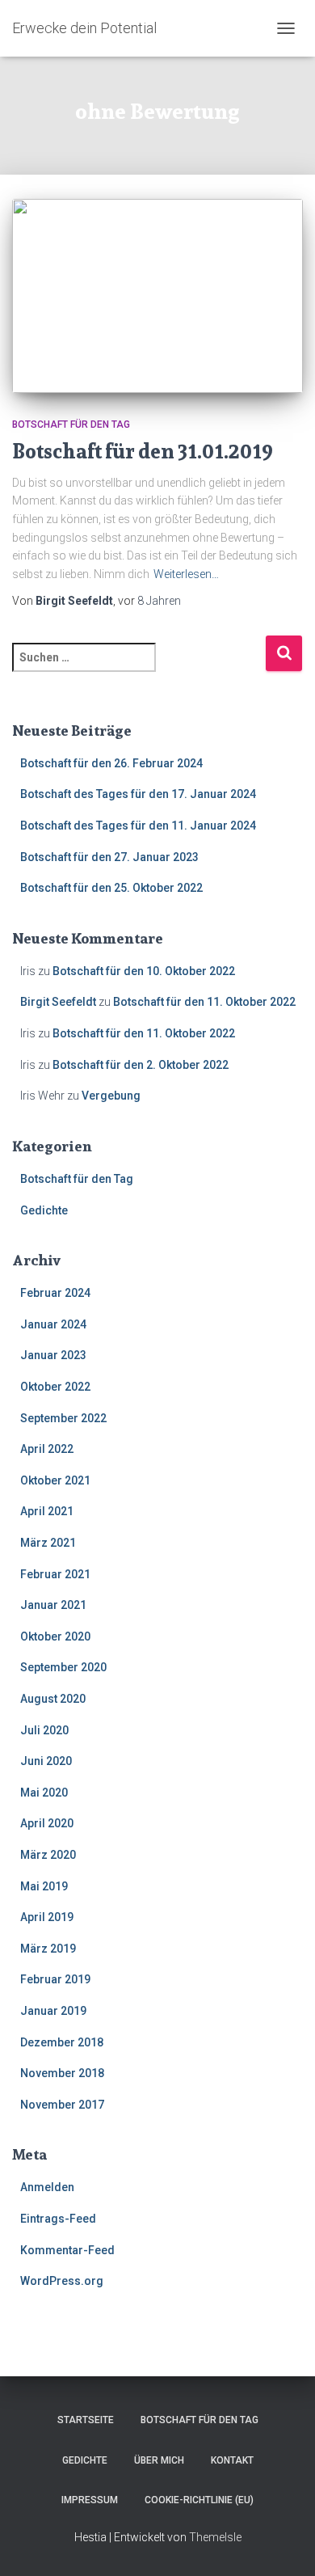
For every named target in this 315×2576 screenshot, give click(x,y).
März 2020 (48, 1855)
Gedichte (44, 1210)
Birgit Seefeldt (58, 1002)
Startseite (86, 2420)
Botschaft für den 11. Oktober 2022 (204, 1002)
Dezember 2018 (62, 2042)
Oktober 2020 (55, 1636)
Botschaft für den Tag (71, 424)
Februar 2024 (55, 1293)
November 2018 (62, 2073)
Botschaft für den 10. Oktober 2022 (144, 971)
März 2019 (48, 1949)
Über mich (159, 2460)
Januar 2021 (53, 1605)
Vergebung (111, 1096)
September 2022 (63, 1418)
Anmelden (47, 2187)
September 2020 (63, 1667)
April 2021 (47, 1511)
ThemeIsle (215, 2537)
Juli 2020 (44, 1730)
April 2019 (47, 1917)
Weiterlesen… (186, 574)
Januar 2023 (53, 1355)
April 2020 (47, 1823)
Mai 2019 (44, 1886)
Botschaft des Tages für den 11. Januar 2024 (138, 826)
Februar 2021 (55, 1574)
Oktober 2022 (55, 1387)
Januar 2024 (53, 1324)
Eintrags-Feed (58, 2219)
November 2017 (62, 2105)
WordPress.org (62, 2281)
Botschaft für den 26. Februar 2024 (111, 763)
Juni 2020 (46, 1761)
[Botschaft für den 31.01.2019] (157, 296)
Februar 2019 (55, 1979)
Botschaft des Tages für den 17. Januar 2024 (138, 794)
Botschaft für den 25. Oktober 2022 (111, 888)
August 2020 (53, 1699)
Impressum (90, 2500)
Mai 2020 (44, 1793)
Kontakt (232, 2460)
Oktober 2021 (55, 1480)
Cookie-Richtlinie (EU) (199, 2500)
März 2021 (48, 1543)
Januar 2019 (53, 2011)
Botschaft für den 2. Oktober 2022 (141, 1065)
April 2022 (47, 1449)
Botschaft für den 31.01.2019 (143, 451)
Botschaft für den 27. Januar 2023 (109, 857)
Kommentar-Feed (67, 2250)
